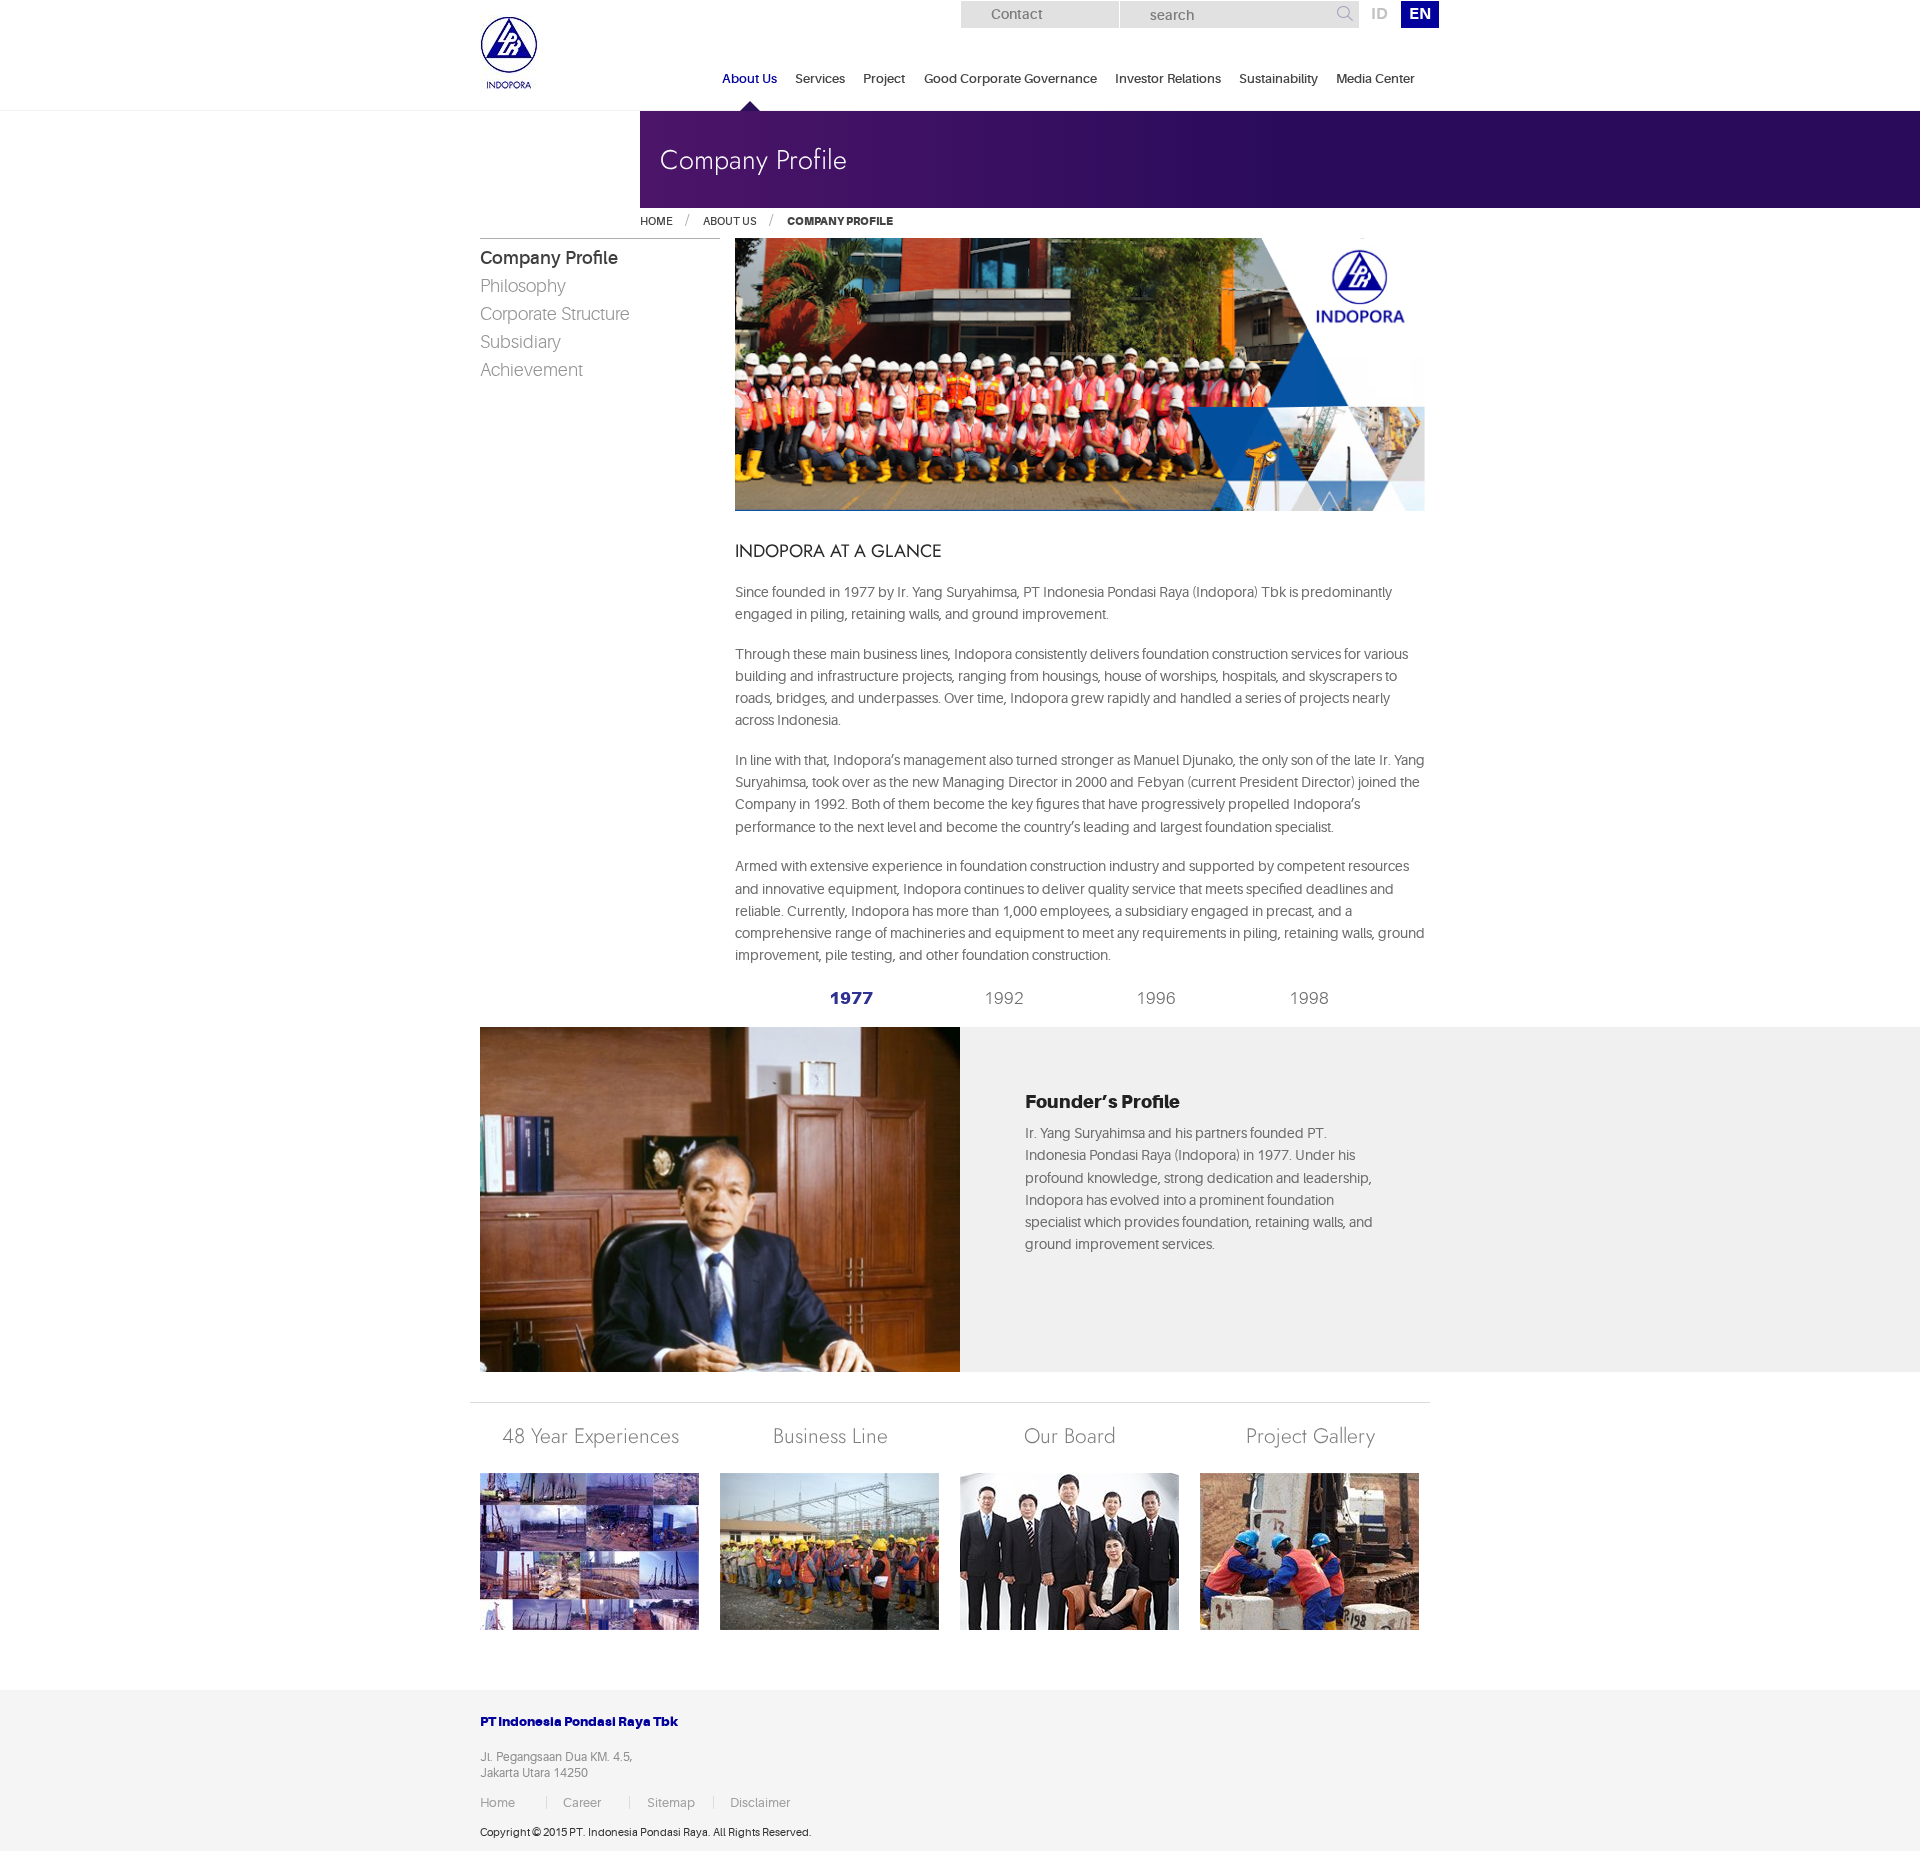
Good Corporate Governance (1010, 78)
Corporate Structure (555, 314)
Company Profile (549, 258)
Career (582, 1802)
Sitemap (671, 1802)
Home (656, 221)
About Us (749, 78)
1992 (1004, 998)
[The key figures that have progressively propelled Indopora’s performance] (1070, 1551)
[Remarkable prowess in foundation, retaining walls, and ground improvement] (830, 1551)
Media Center (1375, 78)
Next (1401, 997)
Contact (1017, 14)
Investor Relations (1168, 78)
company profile (839, 221)
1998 (1309, 998)
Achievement (531, 370)
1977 (851, 998)
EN (1420, 14)
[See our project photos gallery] (1310, 1551)
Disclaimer (760, 1802)
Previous (748, 997)
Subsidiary (520, 342)
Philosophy (523, 286)
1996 (1156, 998)
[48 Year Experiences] (590, 1551)
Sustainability (1278, 78)
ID (1379, 14)
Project (884, 78)
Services (820, 78)
